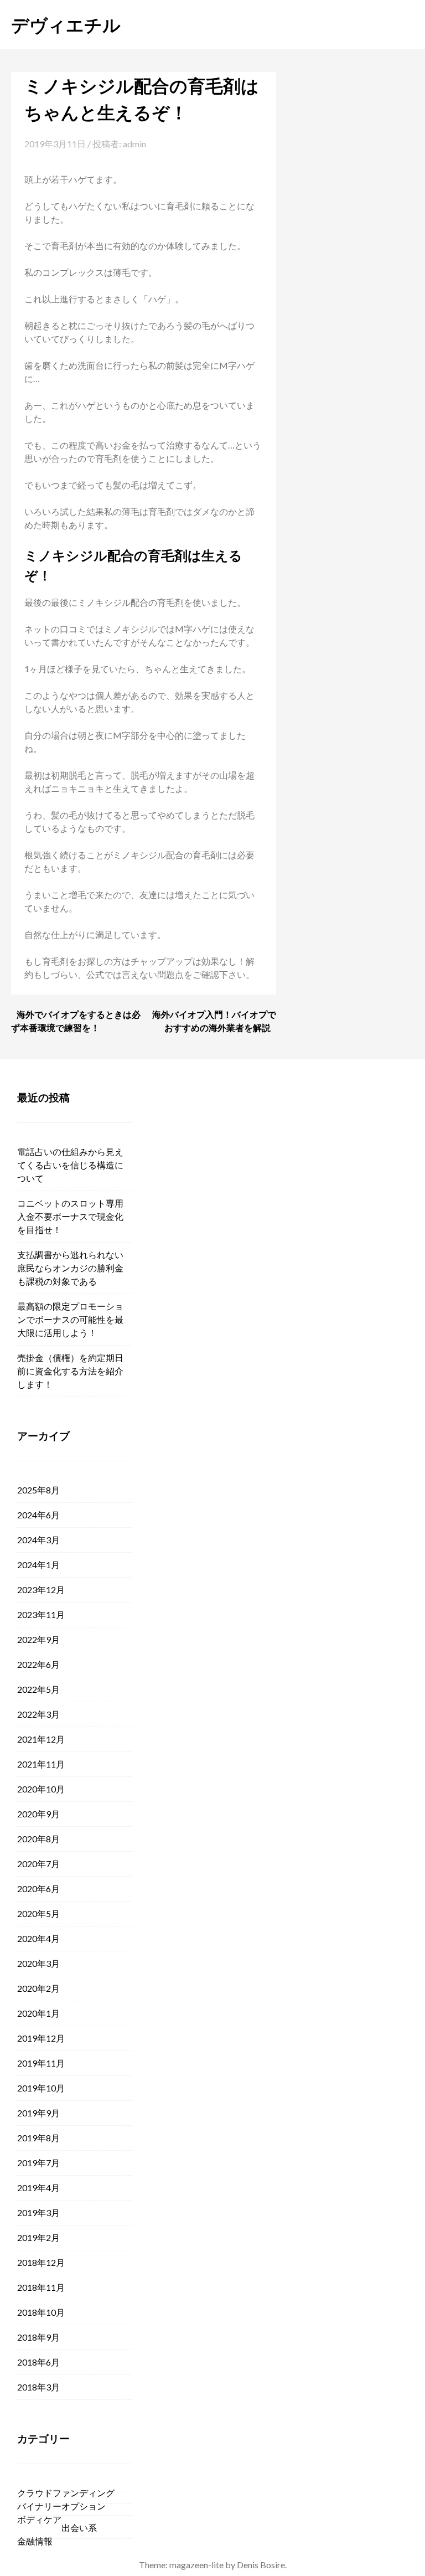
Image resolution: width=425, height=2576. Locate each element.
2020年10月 (41, 1789)
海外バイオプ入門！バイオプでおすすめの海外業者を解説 (214, 1021)
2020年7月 (38, 1864)
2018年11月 (41, 2287)
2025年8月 (38, 1490)
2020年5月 (38, 1913)
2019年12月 (41, 2038)
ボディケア (39, 2519)
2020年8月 (38, 1839)
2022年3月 (38, 1714)
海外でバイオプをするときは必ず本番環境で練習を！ (76, 1021)
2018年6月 (38, 2362)
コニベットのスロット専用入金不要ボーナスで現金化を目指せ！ (70, 1216)
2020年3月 (38, 1963)
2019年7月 (38, 2163)
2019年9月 (38, 2113)
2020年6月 (38, 1889)
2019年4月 (38, 2188)
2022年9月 (38, 1639)
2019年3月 (38, 2212)
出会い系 (79, 2528)
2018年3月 (38, 2387)
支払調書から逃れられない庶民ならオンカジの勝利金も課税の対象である (70, 1268)
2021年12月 (41, 1739)
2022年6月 (38, 1664)
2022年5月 (38, 1689)
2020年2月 (38, 1988)
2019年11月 (41, 2063)
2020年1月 (38, 2013)
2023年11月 (41, 1614)
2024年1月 (38, 1565)
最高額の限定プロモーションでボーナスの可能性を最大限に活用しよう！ (70, 1319)
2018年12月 (41, 2262)
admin (134, 144)
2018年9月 (38, 2337)
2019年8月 (38, 2138)
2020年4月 (38, 1938)
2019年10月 (41, 2088)
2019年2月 (38, 2237)
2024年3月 (38, 1540)
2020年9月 (38, 1814)
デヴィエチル (66, 24)
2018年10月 (41, 2312)
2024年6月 (38, 1515)
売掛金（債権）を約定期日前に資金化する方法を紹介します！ (70, 1371)
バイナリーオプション (61, 2506)
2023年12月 (41, 1590)
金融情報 (35, 2541)
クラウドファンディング (66, 2493)
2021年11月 (41, 1764)
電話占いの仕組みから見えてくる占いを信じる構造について (70, 1165)
